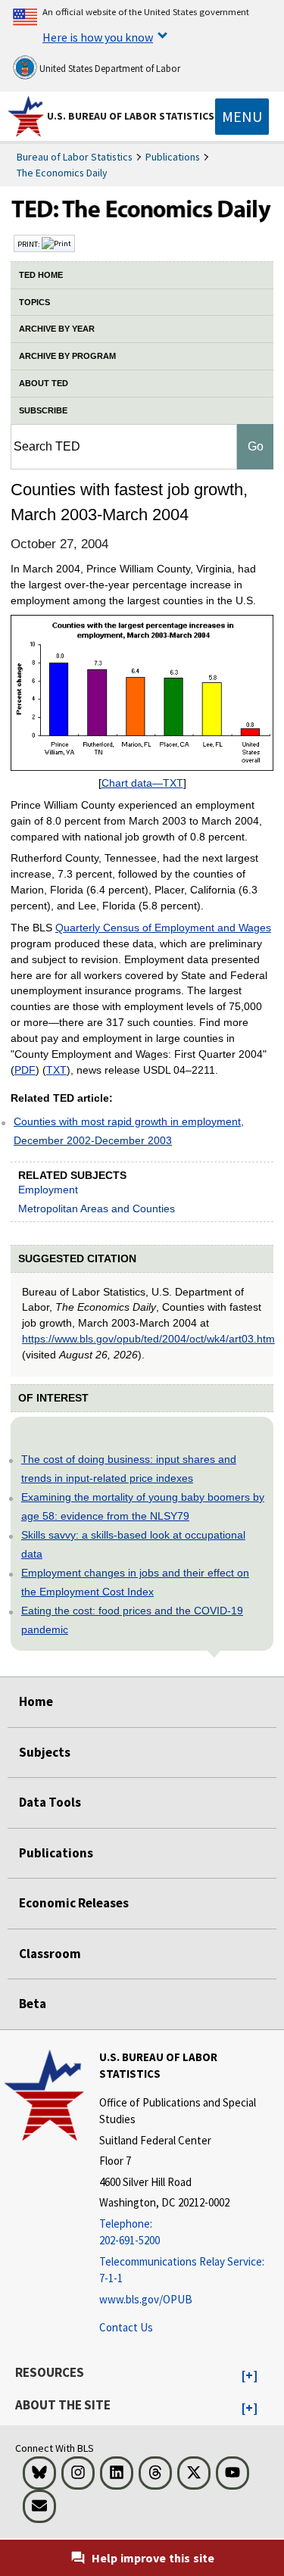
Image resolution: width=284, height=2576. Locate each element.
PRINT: (30, 244)
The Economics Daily (62, 173)
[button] (250, 2376)
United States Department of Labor (109, 69)
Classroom (50, 1954)
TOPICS (34, 302)
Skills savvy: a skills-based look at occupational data (133, 1544)
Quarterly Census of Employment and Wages (163, 928)
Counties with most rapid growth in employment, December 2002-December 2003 (129, 1131)
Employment (48, 1190)
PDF (25, 1070)
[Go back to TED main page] (142, 213)
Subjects (45, 1752)
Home (36, 1701)
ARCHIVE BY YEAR (57, 329)
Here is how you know (98, 37)
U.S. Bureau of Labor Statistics (131, 116)
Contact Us (126, 2327)
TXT (56, 1070)
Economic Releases (74, 1903)
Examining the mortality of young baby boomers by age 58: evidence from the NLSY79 (143, 1506)
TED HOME (41, 275)
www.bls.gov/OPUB (146, 2299)
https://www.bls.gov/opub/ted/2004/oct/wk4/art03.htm (148, 1339)
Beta (33, 2004)
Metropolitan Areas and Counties (97, 1208)
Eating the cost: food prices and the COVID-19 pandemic (132, 1620)
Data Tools (50, 1802)
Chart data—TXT (142, 783)
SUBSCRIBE (43, 410)
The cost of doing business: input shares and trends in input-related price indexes (129, 1469)
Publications (173, 157)
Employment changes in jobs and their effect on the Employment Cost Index (135, 1582)
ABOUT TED (44, 383)
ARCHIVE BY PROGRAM (67, 356)
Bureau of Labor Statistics (75, 157)
